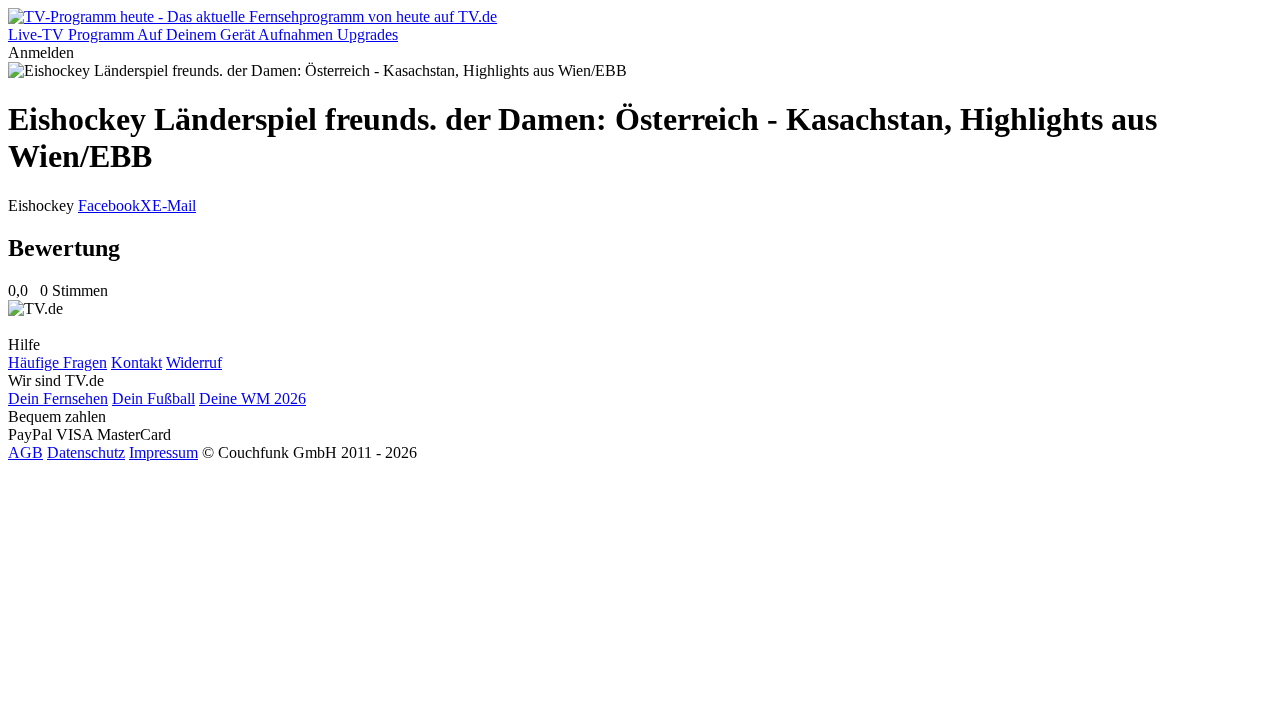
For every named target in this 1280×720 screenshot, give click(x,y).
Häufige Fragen (57, 362)
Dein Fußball (153, 398)
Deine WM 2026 (252, 398)
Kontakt (136, 362)
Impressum (163, 452)
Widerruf (194, 362)
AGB (25, 452)
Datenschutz (86, 452)
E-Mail (174, 205)
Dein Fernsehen (58, 398)
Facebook (109, 205)
